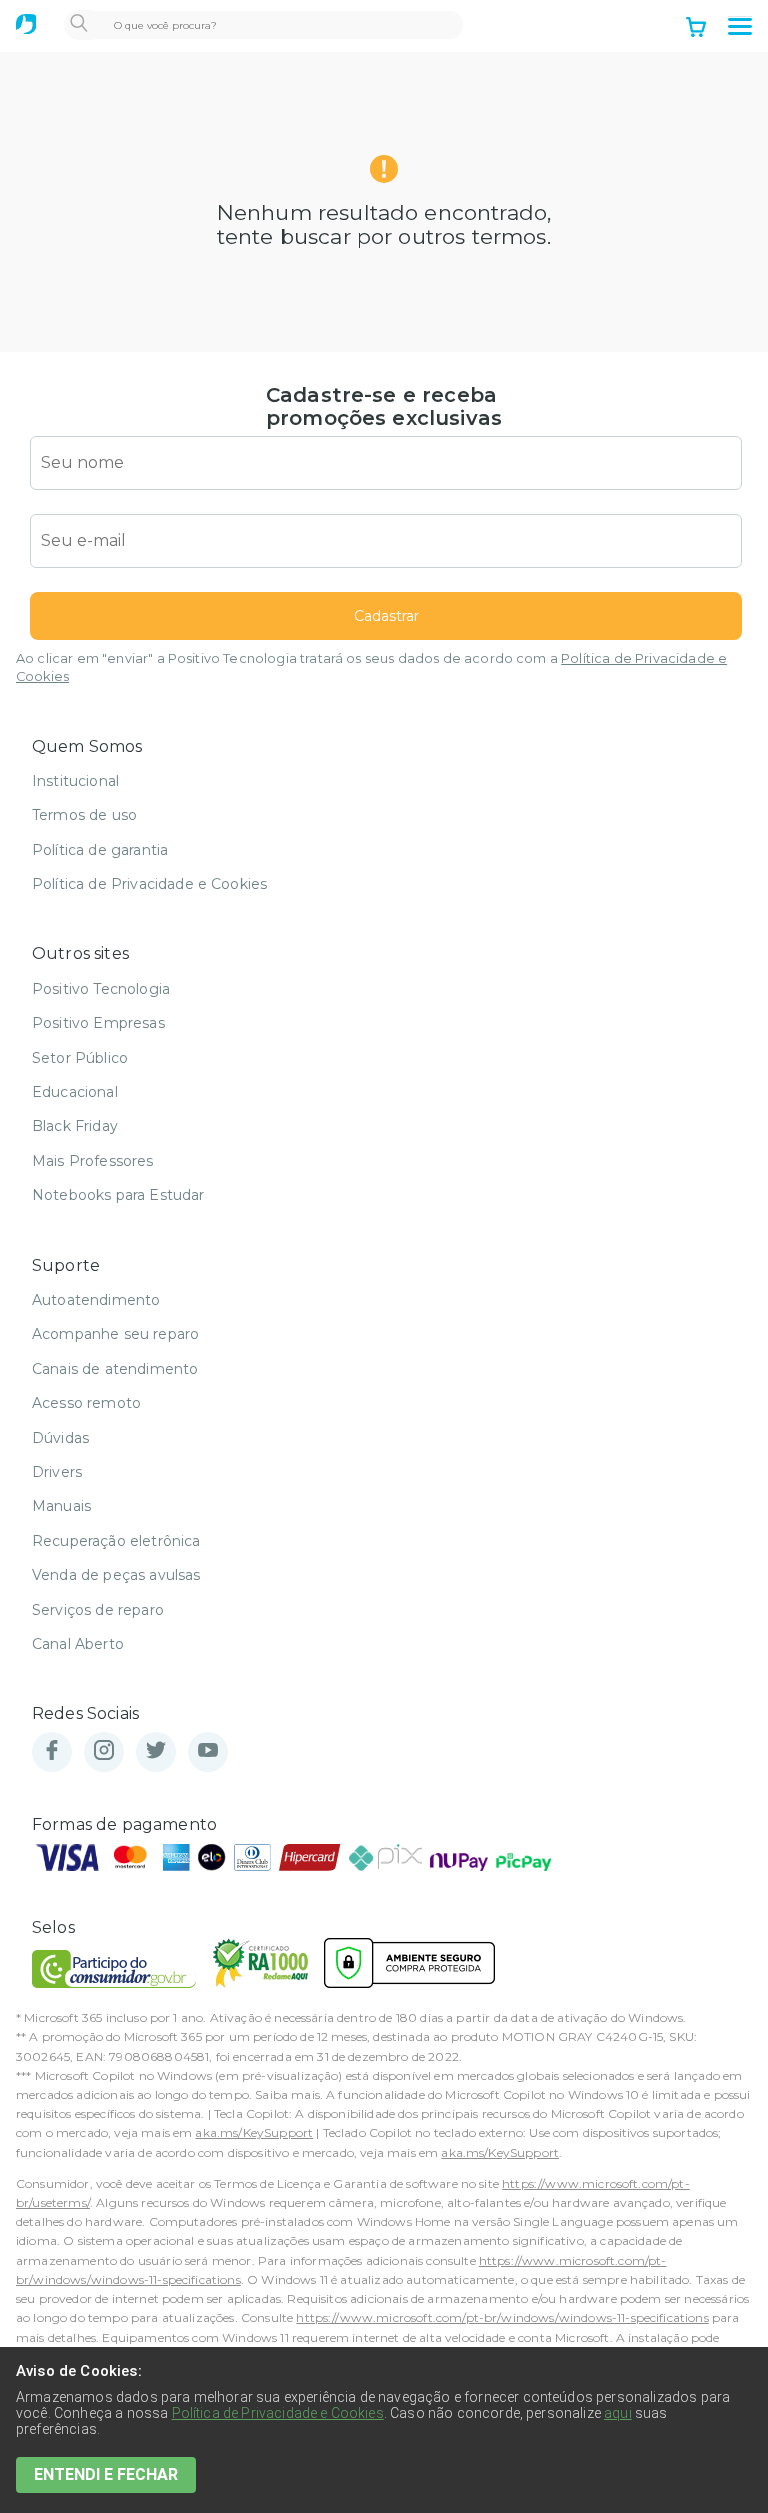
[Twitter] (156, 1751)
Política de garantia (100, 850)
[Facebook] (52, 1751)
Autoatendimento (96, 1300)
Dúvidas (60, 1438)
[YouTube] (208, 1751)
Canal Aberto (78, 1644)
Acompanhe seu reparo (115, 1334)
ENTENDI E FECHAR (106, 2474)
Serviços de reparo (98, 1610)
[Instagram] (104, 1751)
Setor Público (80, 1058)
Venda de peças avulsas (116, 1575)
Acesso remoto (86, 1403)
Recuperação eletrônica (116, 1541)
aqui (618, 2413)
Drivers (57, 1472)
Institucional (75, 781)
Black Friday (75, 1126)
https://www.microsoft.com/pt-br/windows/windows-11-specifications (502, 2317)
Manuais (61, 1506)
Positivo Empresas (98, 1023)
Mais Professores (93, 1161)
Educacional (75, 1092)
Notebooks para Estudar (118, 1195)
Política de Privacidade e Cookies (149, 884)
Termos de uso (84, 815)
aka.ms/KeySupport (254, 2132)
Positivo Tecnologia (101, 989)
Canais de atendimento (115, 1369)
